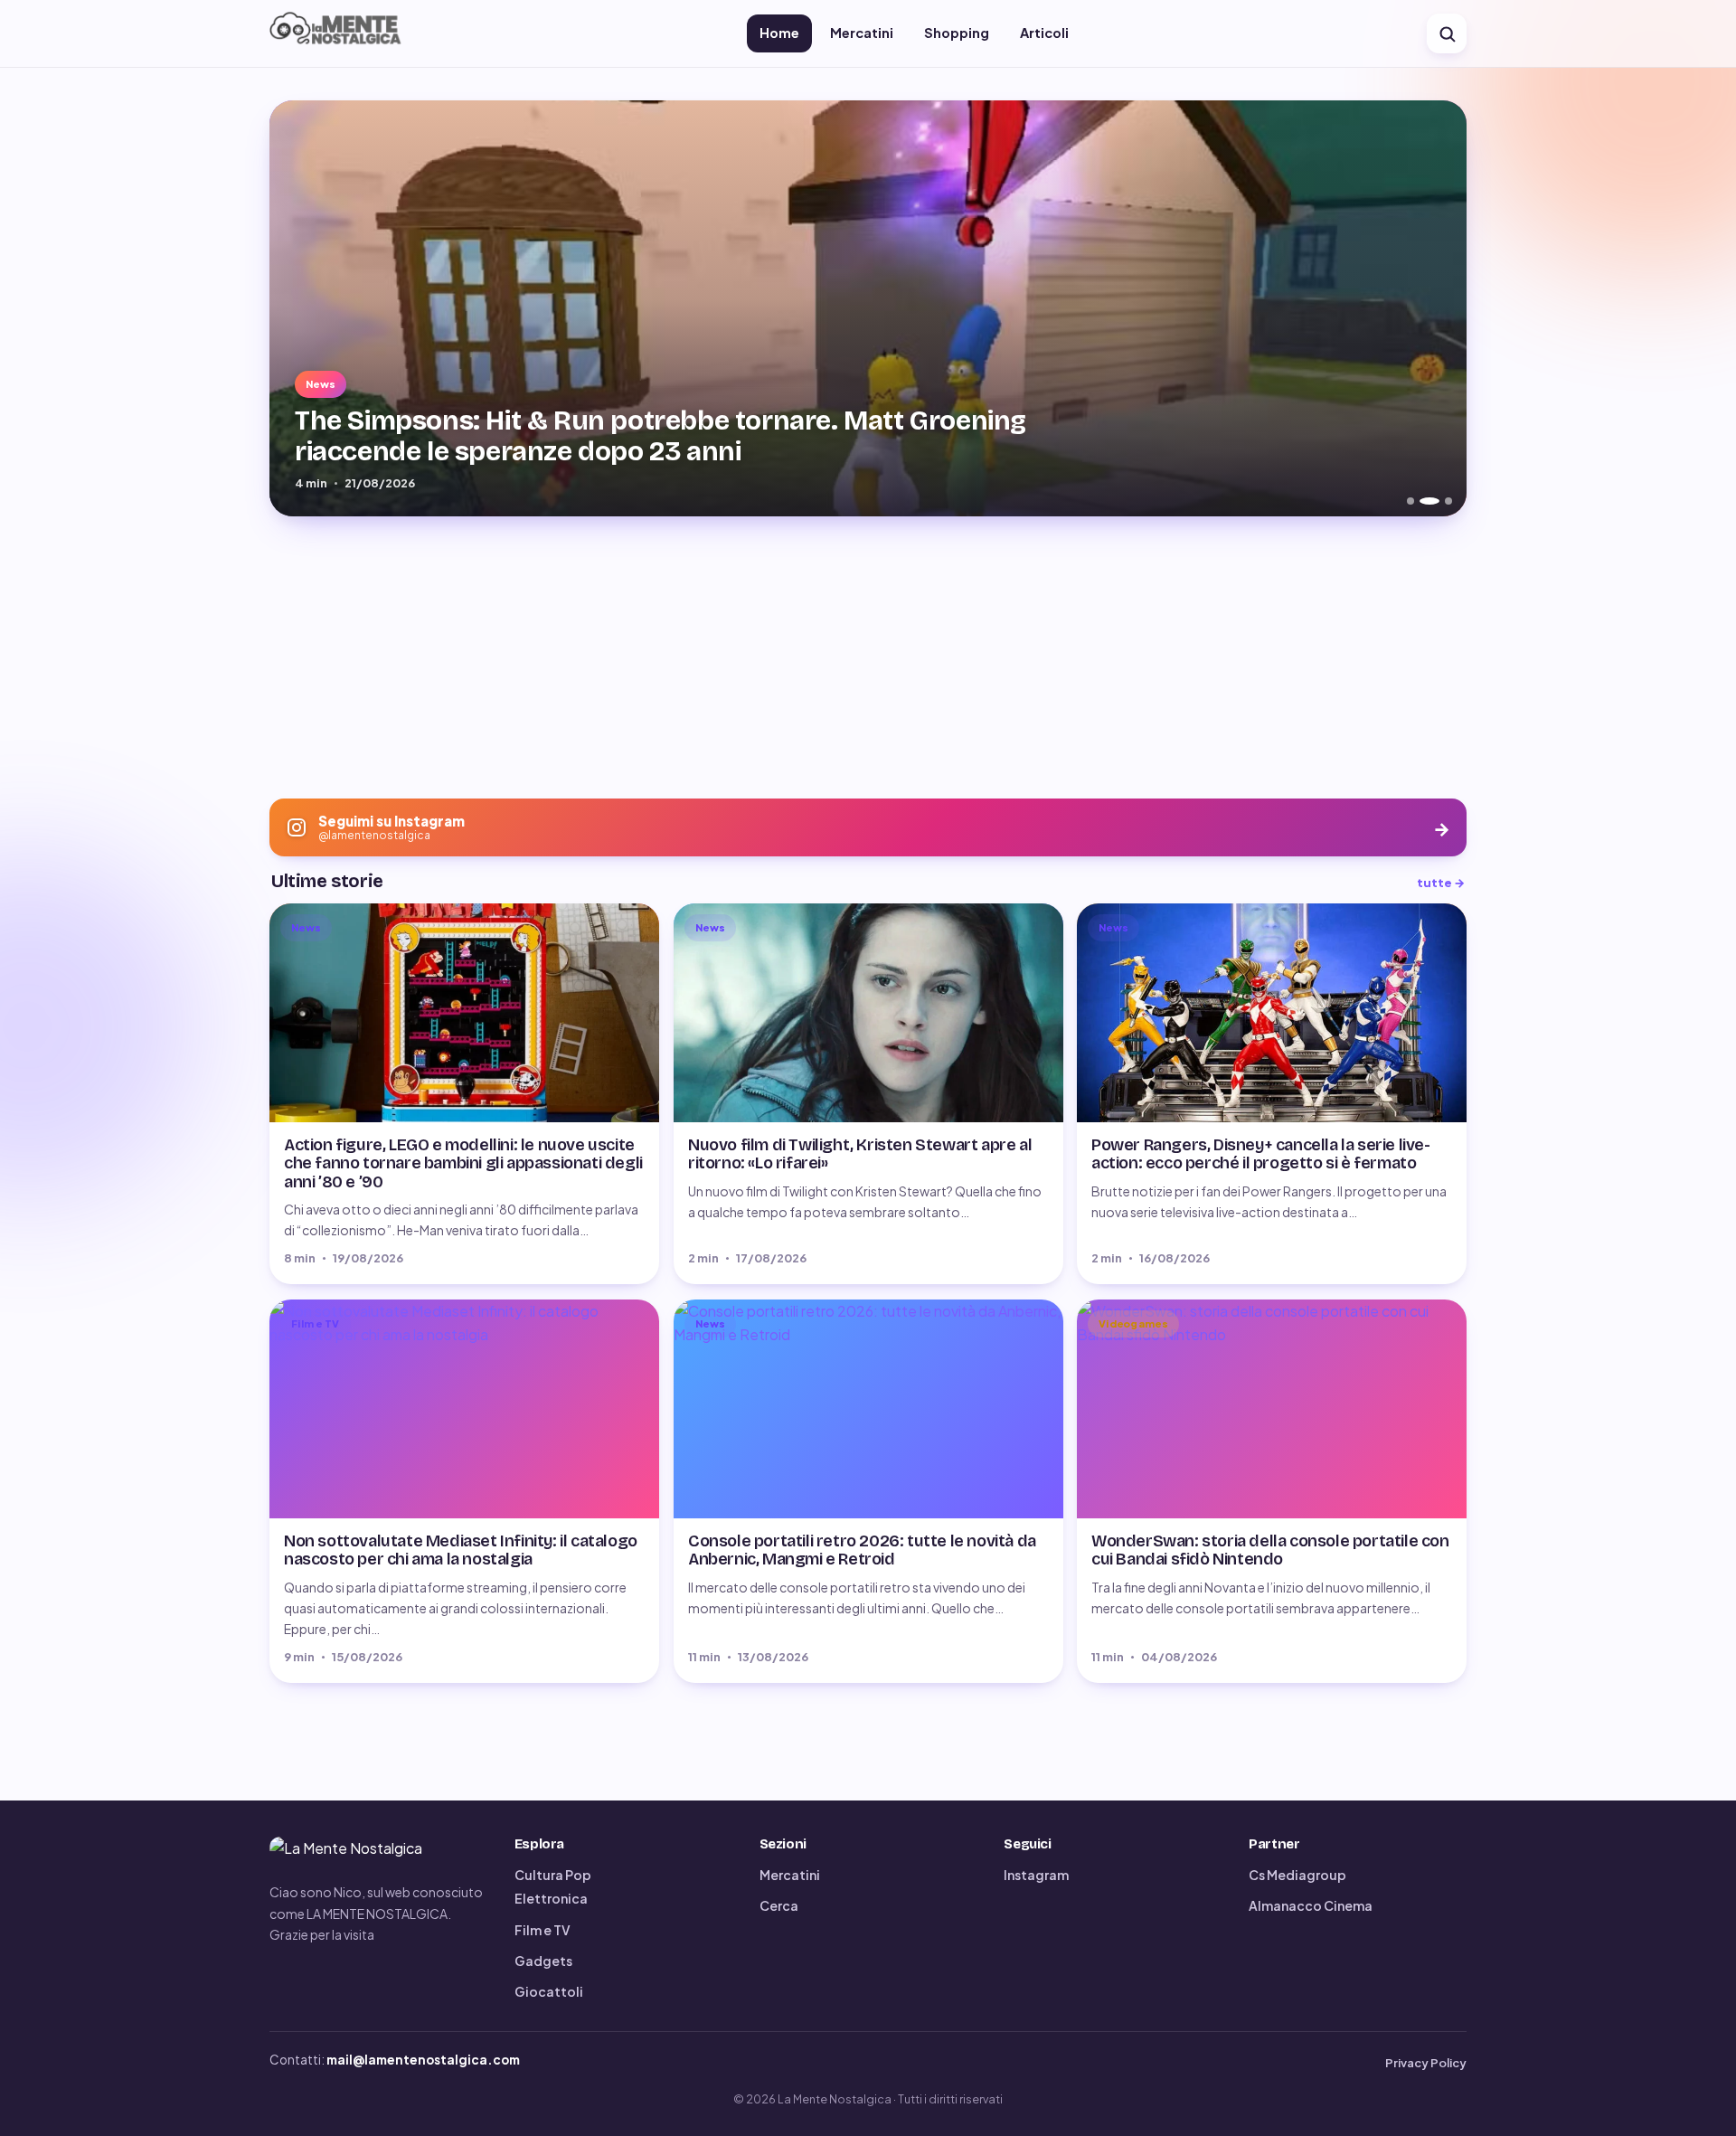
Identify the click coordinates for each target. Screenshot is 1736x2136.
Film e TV (542, 1930)
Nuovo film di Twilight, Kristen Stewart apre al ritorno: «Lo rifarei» (860, 1155)
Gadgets (543, 1961)
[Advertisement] (868, 657)
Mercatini (862, 33)
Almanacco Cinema (1311, 1905)
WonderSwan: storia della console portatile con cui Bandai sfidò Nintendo (1270, 1550)
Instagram (1036, 1875)
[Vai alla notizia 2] (1423, 501)
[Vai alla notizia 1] (1410, 501)
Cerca (779, 1905)
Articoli (1044, 33)
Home (779, 33)
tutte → (1441, 883)
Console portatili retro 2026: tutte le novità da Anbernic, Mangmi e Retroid (862, 1550)
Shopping (957, 33)
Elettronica (551, 1898)
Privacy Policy (1426, 2063)
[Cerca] (1447, 33)
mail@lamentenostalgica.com (423, 2060)
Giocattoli (549, 1991)
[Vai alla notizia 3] (1442, 501)
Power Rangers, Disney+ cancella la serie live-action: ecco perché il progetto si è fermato (1261, 1155)
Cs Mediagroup (1297, 1875)
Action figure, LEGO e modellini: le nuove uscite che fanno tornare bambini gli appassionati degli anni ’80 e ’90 (463, 1164)
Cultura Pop (553, 1875)
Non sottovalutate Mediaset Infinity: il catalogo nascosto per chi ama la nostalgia (461, 1550)
